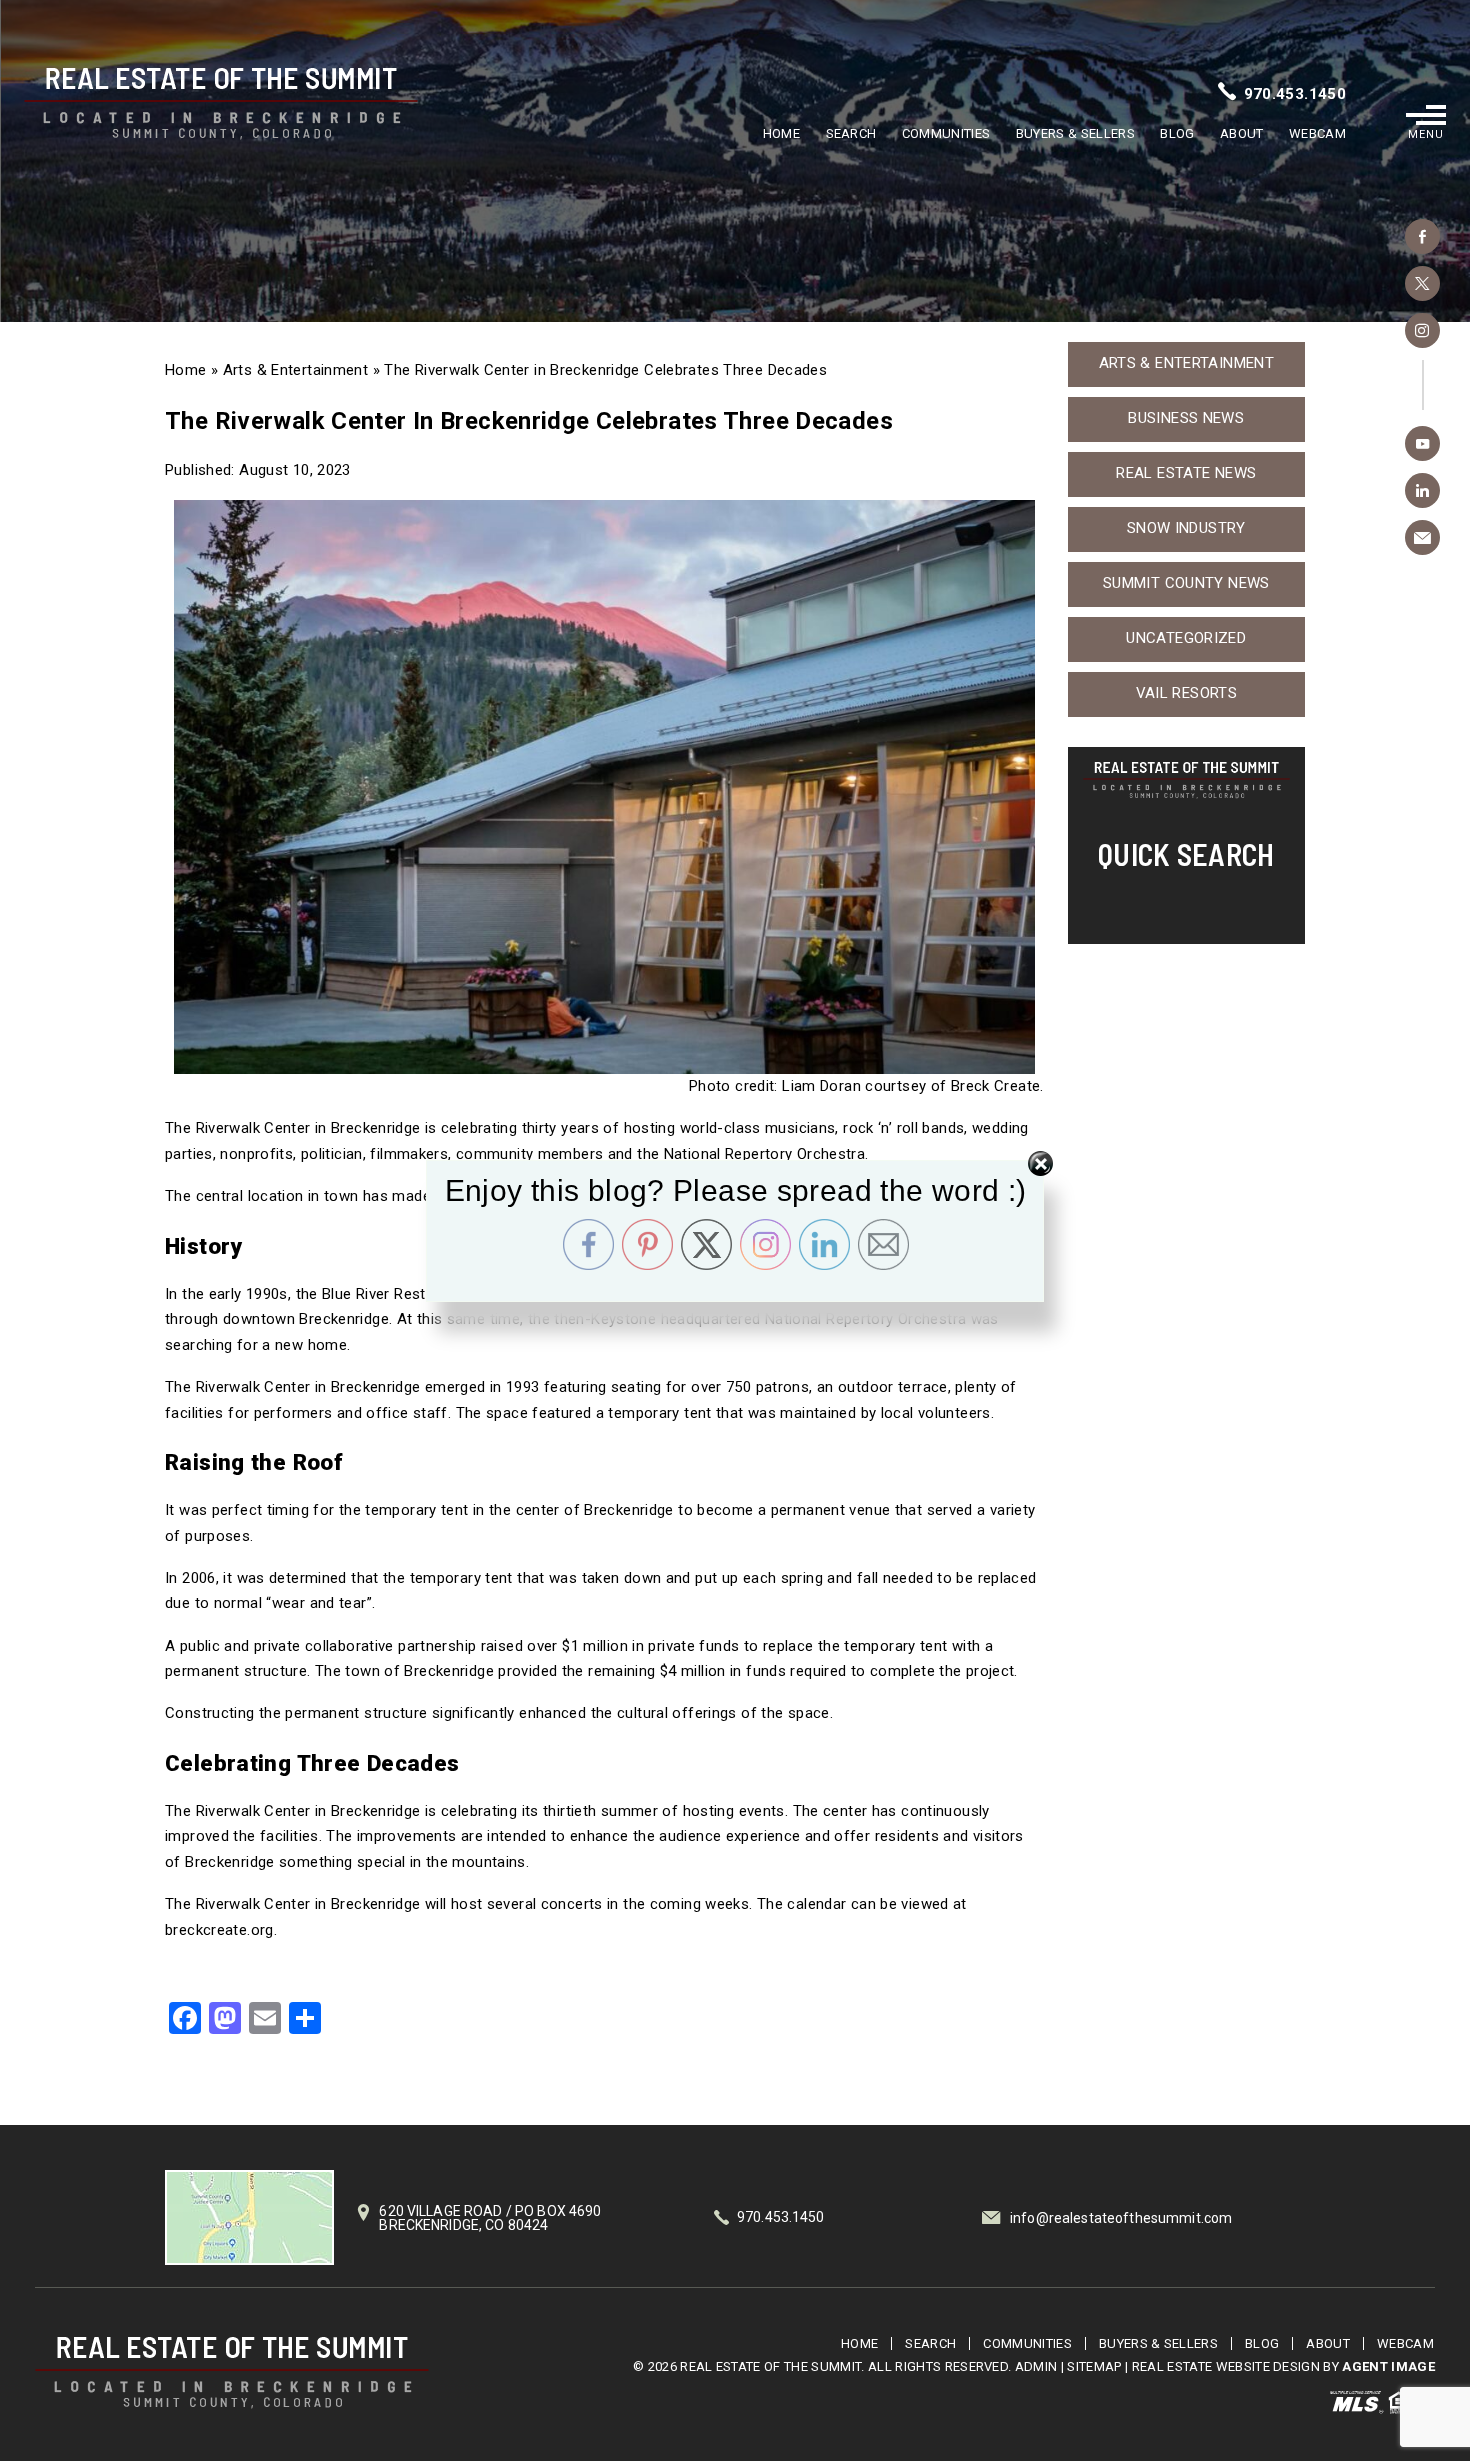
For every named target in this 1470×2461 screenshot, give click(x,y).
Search (851, 133)
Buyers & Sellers (1075, 133)
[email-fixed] (1422, 537)
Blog (1177, 133)
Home (781, 133)
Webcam (1317, 133)
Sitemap (1094, 2366)
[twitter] (1422, 283)
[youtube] (1422, 443)
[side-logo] (1186, 781)
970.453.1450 (1295, 94)
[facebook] (1422, 236)
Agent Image (1388, 2366)
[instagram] (1422, 330)
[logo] (232, 2373)
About (1242, 133)
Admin (1036, 2366)
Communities (946, 133)
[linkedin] (1422, 490)
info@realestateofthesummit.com (1121, 2218)
